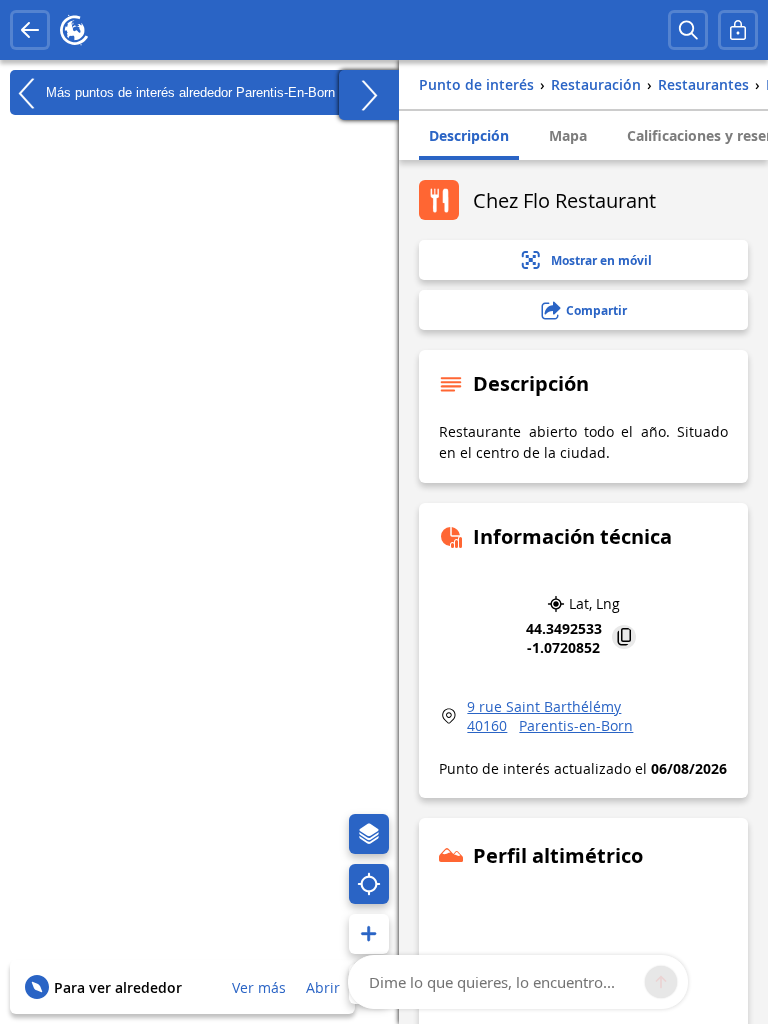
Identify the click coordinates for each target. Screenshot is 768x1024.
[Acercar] (369, 934)
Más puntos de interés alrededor (188, 91)
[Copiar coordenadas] (624, 638)
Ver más (259, 987)
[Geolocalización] (369, 884)
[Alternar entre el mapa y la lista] (369, 95)
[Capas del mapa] (369, 834)
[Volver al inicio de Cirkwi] (74, 30)
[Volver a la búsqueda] (30, 30)
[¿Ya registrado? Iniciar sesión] (738, 30)
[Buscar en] (688, 30)
